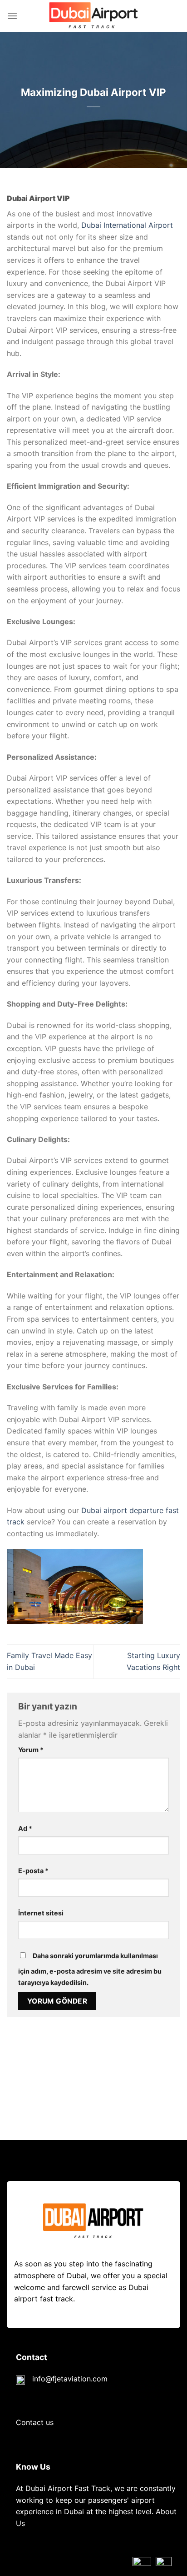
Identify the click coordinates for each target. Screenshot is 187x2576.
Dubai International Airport (127, 225)
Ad (25, 1828)
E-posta (33, 1871)
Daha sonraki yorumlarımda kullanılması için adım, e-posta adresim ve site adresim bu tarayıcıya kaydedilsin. (90, 1969)
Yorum (31, 1750)
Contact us (35, 2422)
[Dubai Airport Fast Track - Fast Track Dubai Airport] (93, 16)
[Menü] (12, 16)
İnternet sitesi (41, 1913)
